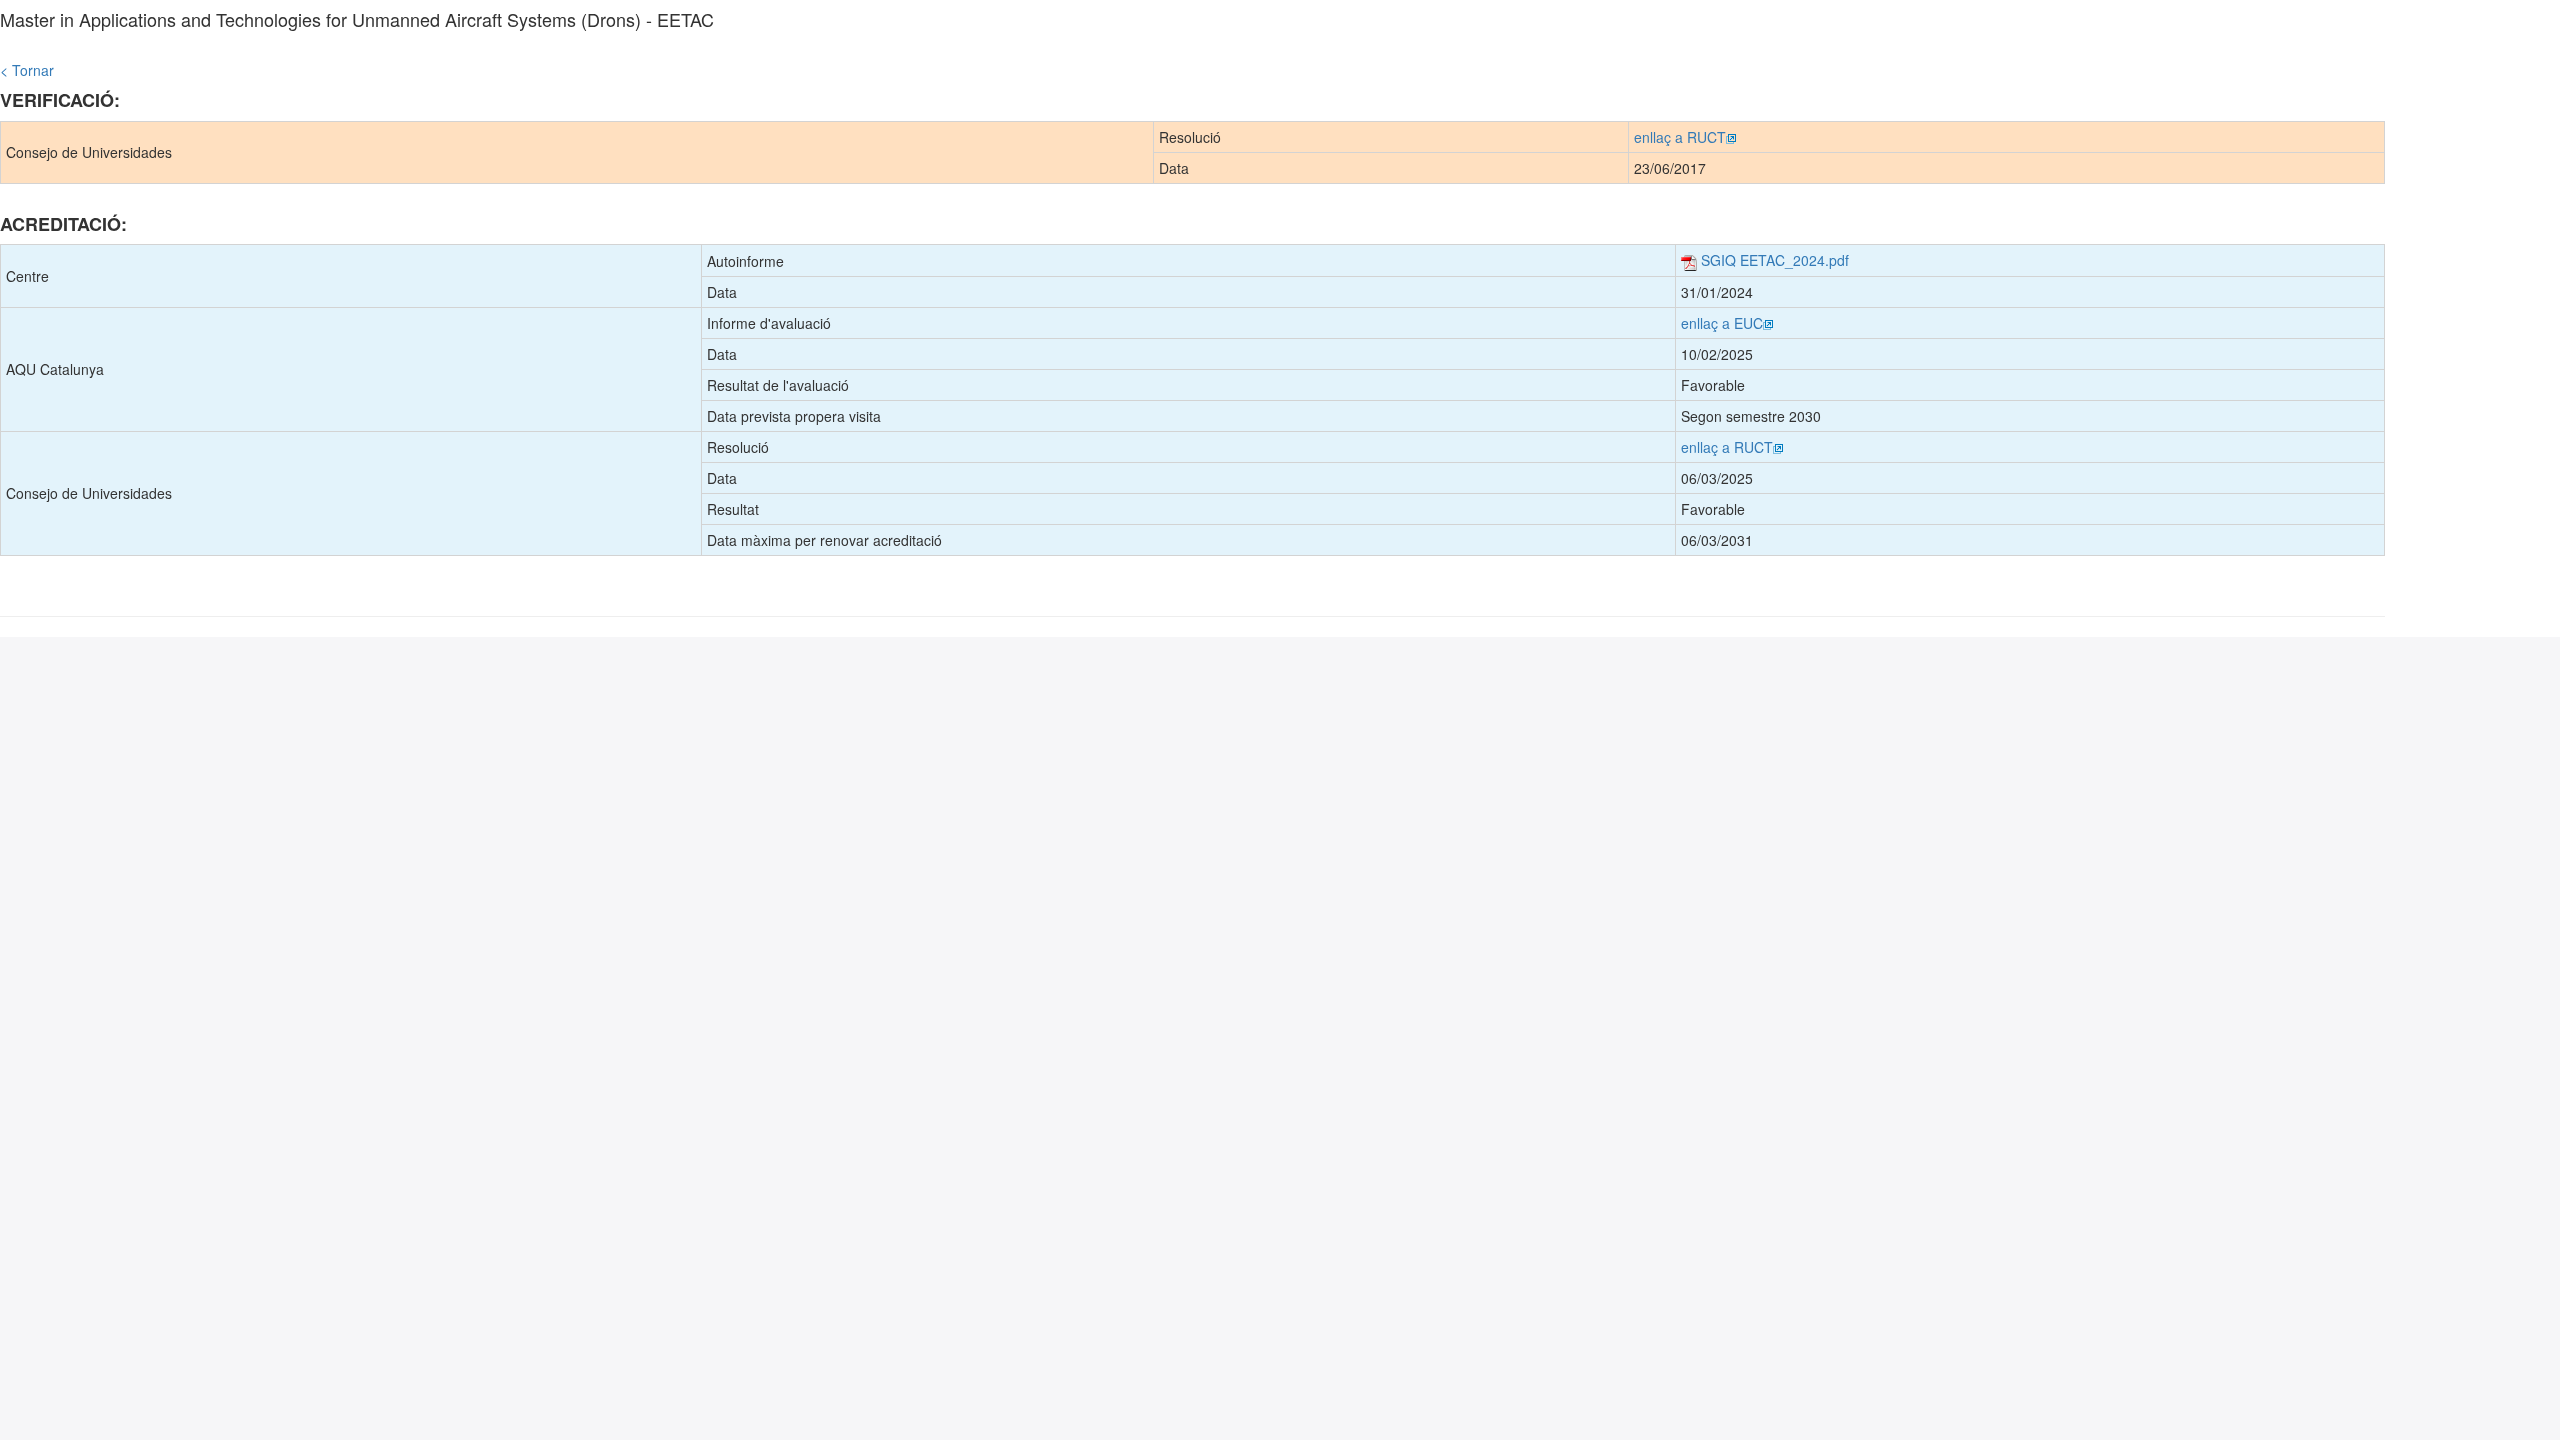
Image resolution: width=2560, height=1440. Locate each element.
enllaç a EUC (1722, 323)
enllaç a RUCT (1680, 137)
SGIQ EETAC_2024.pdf (1773, 260)
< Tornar (27, 70)
